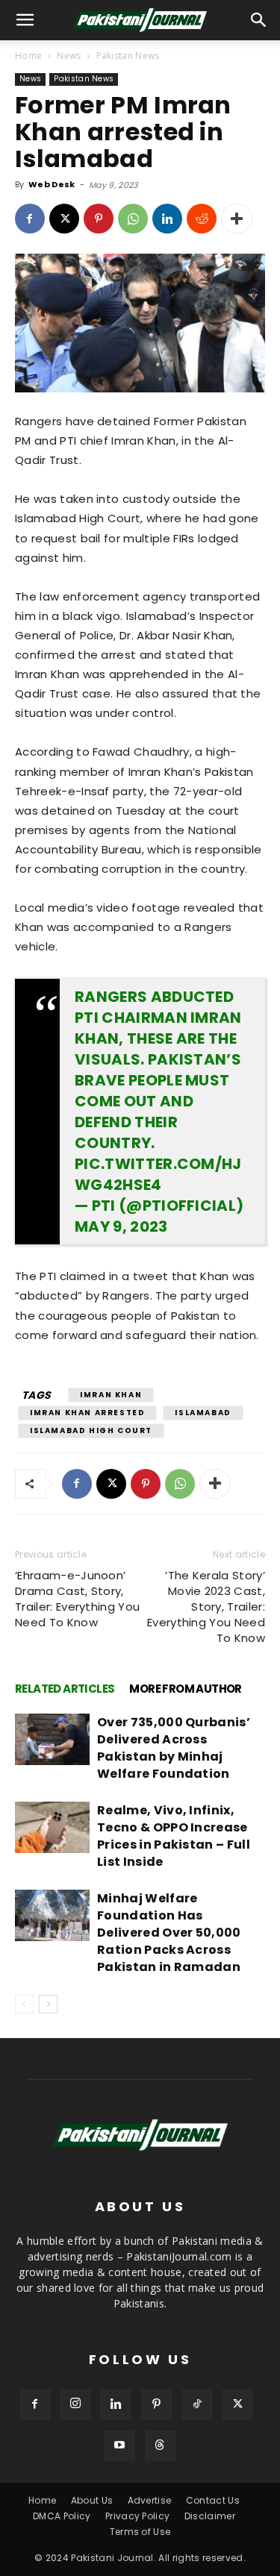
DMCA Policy (62, 2516)
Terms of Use (140, 2532)
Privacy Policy (137, 2516)
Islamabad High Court (91, 1430)
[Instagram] (75, 2404)
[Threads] (161, 2445)
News (69, 56)
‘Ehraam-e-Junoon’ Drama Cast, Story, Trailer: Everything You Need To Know (77, 1599)
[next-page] (48, 2004)
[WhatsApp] (133, 219)
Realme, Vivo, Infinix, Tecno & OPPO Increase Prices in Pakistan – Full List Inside (174, 1836)
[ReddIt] (202, 219)
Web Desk (52, 184)
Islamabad (203, 1413)
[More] (237, 219)
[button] (259, 20)
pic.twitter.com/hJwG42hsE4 (158, 1174)
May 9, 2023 (121, 1226)
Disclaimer (210, 2516)
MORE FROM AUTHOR (185, 1689)
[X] (64, 219)
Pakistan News (128, 56)
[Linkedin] (167, 219)
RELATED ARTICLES (65, 1689)
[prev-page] (24, 2004)
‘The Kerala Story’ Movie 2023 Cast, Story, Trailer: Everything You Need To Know (206, 1607)
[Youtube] (119, 2445)
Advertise (150, 2500)
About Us (92, 2500)
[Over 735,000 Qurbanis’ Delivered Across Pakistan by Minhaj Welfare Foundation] (52, 1739)
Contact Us (213, 2500)
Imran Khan (111, 1395)
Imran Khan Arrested (87, 1413)
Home (28, 56)
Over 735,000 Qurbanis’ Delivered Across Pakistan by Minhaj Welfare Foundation (174, 1748)
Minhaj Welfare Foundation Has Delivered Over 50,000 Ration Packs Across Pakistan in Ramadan (169, 1933)
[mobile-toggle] (25, 20)
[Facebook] (30, 219)
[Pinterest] (99, 219)
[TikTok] (197, 2404)
